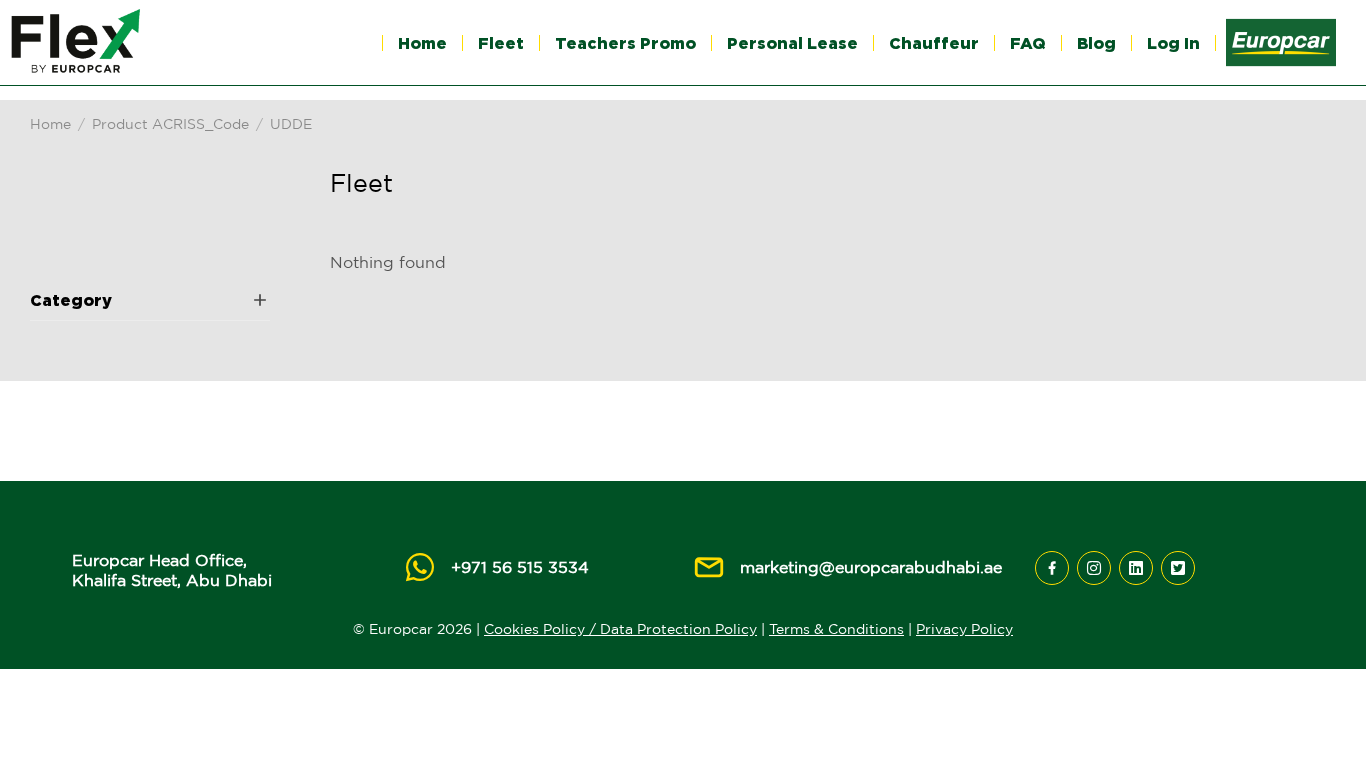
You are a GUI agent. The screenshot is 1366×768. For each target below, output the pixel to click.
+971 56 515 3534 (520, 567)
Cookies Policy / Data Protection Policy (620, 629)
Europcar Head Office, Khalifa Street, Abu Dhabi (172, 569)
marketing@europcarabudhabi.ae (871, 567)
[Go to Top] (1322, 723)
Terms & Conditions (836, 629)
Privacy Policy (964, 629)
